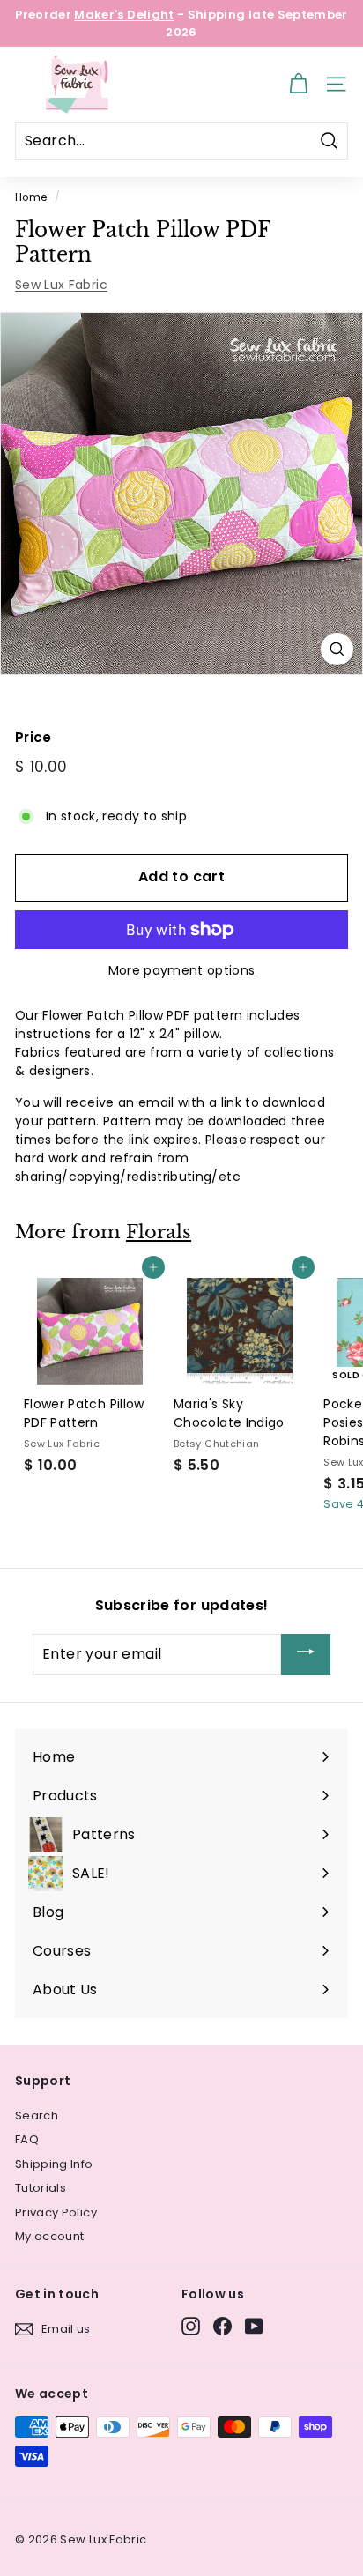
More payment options (182, 970)
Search (37, 2116)
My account (50, 2236)
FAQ (27, 2139)
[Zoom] (337, 649)
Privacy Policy (56, 2212)
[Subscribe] (306, 1655)
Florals (159, 1232)
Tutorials (41, 2188)
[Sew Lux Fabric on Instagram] (191, 2326)
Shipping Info (54, 2164)
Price (33, 737)
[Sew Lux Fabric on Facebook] (222, 2326)
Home (31, 197)
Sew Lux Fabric (61, 285)
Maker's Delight (124, 15)
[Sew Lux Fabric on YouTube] (254, 2326)
